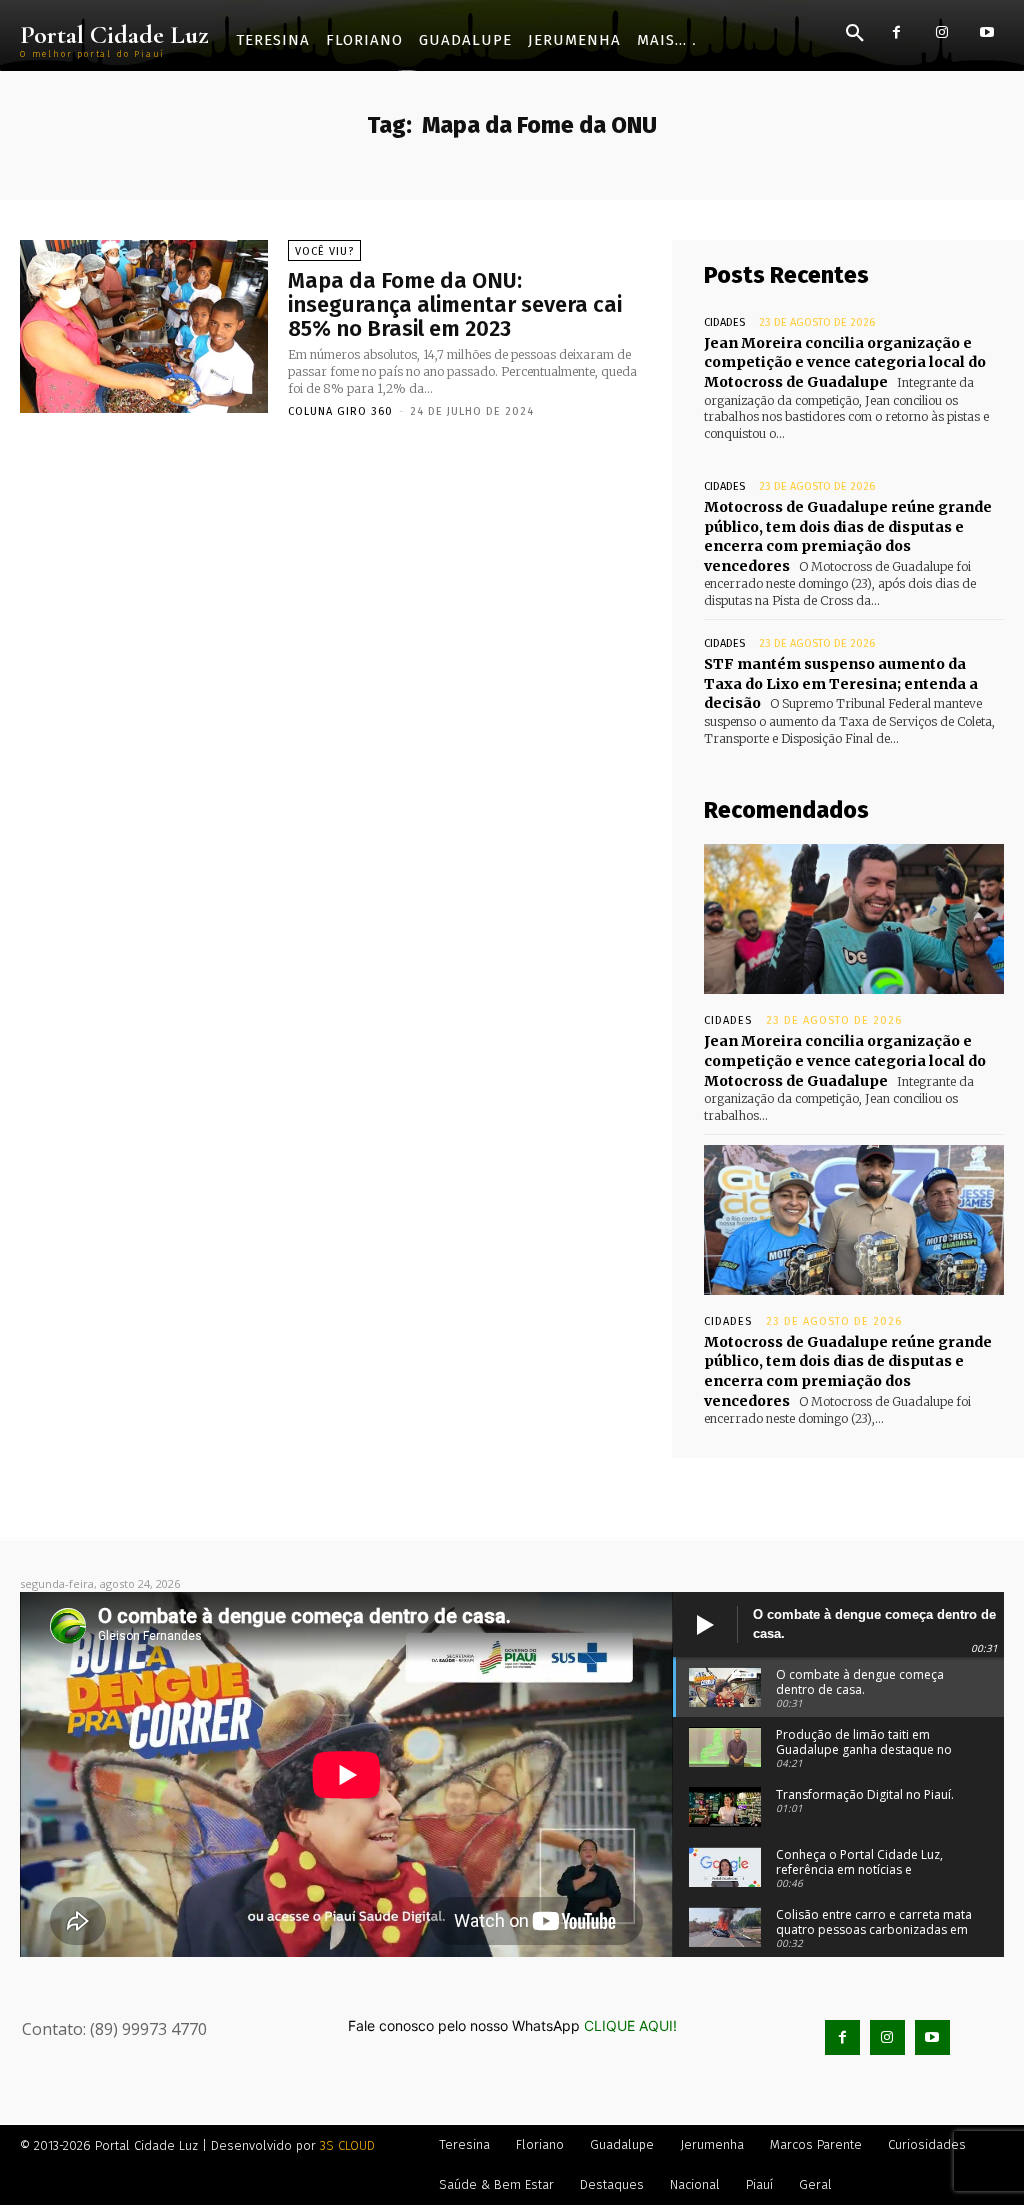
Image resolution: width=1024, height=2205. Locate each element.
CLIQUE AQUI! (630, 2025)
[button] (855, 34)
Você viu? (324, 251)
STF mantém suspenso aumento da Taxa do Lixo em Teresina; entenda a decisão (841, 683)
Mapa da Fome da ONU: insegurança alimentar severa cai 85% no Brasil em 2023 (455, 304)
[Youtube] (986, 32)
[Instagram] (941, 32)
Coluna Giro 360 (340, 411)
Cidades (724, 322)
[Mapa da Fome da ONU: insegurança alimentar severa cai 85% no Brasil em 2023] (144, 327)
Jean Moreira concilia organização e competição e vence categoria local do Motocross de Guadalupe (845, 362)
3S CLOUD (347, 2145)
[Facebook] (896, 32)
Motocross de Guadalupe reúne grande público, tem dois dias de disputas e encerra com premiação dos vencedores (848, 536)
